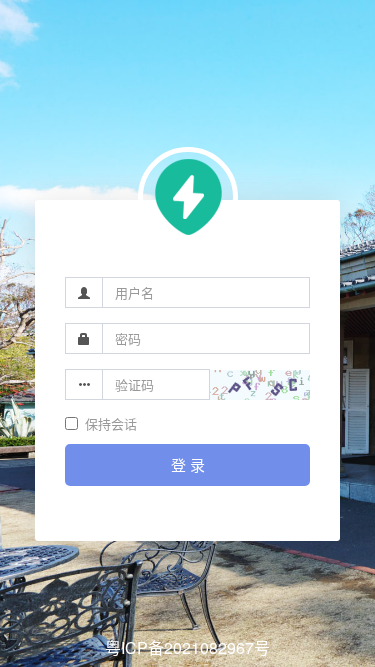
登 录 (188, 464)
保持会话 (111, 423)
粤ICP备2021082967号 (187, 647)
